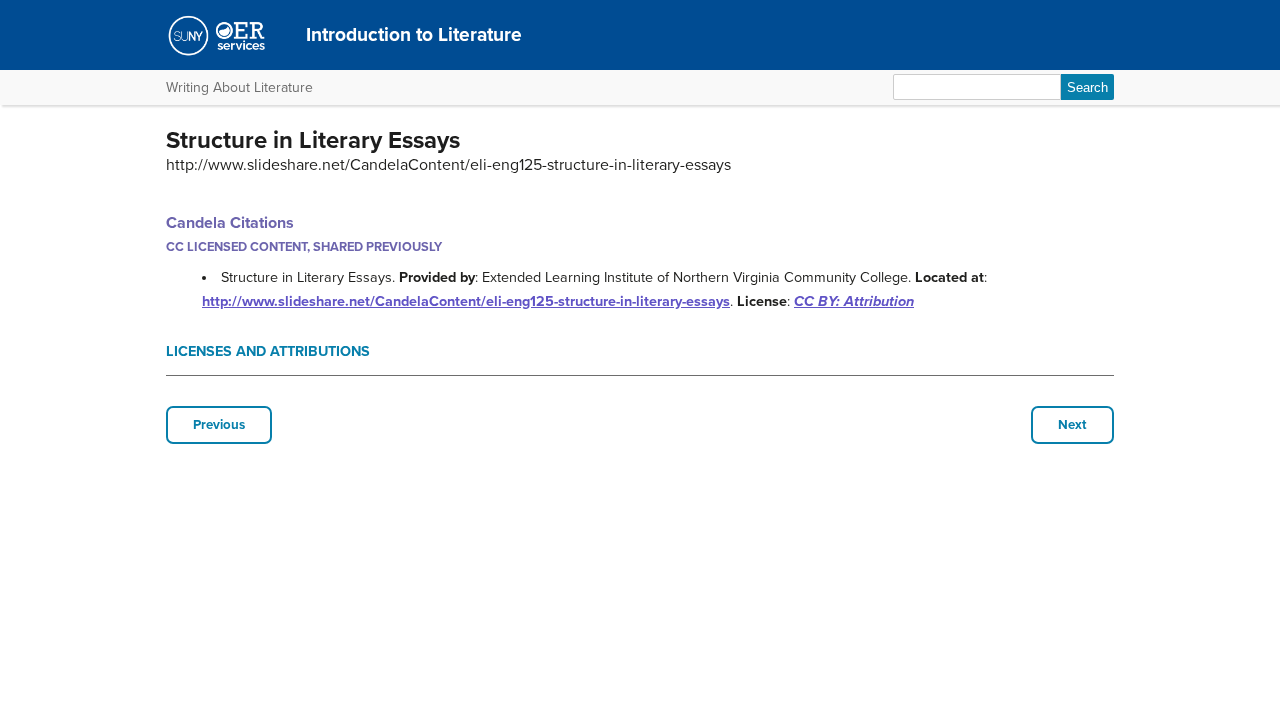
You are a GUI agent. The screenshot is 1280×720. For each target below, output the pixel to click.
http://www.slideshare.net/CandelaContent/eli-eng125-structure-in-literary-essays (466, 301)
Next (1072, 425)
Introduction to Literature (414, 34)
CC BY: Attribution (854, 301)
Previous (219, 425)
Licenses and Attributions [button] (268, 351)
